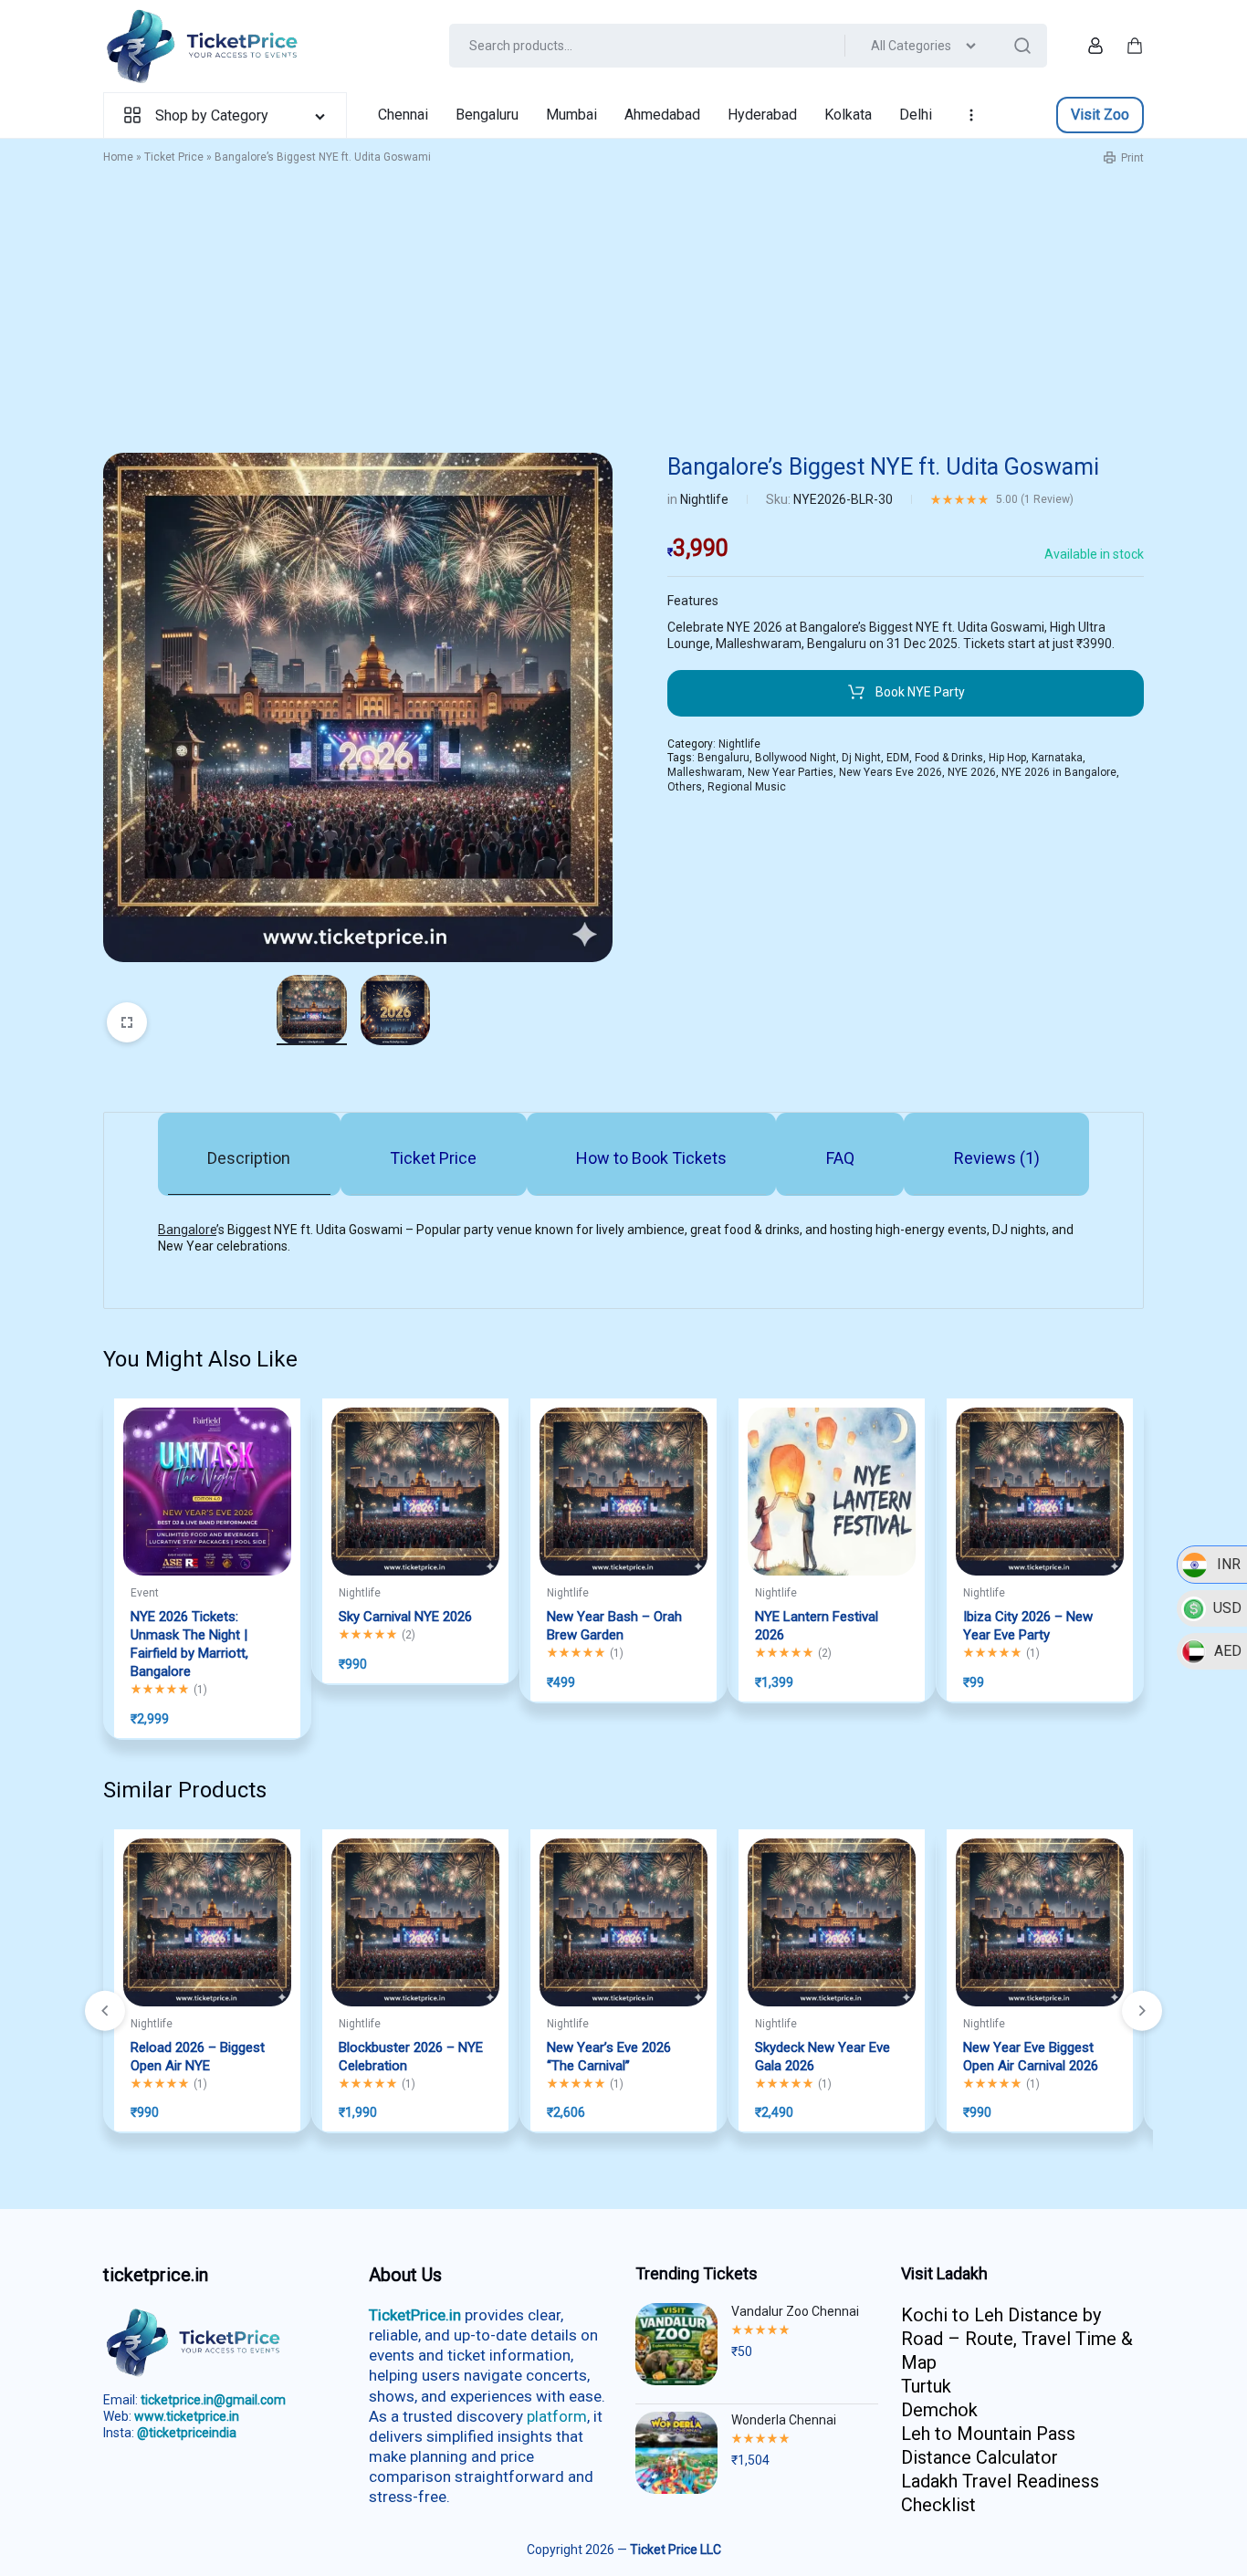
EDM (898, 758)
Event (145, 1593)
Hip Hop (1007, 758)
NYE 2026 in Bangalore (1059, 772)
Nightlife (704, 499)
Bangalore (187, 1230)
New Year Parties (791, 772)
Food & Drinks (949, 758)
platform (557, 2416)
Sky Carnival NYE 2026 (405, 1617)
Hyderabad (762, 115)
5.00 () (1035, 499)
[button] (1142, 2011)
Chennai (403, 115)
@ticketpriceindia (187, 2433)
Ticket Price (174, 157)
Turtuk (926, 2386)
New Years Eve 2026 (891, 772)
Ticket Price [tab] (433, 1158)
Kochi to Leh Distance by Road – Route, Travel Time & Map (1017, 2339)
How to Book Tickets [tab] (651, 1158)
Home (118, 157)
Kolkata (848, 115)
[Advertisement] (623, 316)
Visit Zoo (1100, 115)
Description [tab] (249, 1158)
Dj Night (861, 758)
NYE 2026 (972, 772)
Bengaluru (487, 115)
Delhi (916, 115)
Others (685, 787)
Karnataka (1057, 758)
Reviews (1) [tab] (997, 1158)
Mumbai (571, 115)
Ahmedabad (662, 115)
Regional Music (747, 787)
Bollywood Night (796, 758)
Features (693, 601)
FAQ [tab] (840, 1158)
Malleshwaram (705, 772)
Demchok (939, 2410)
